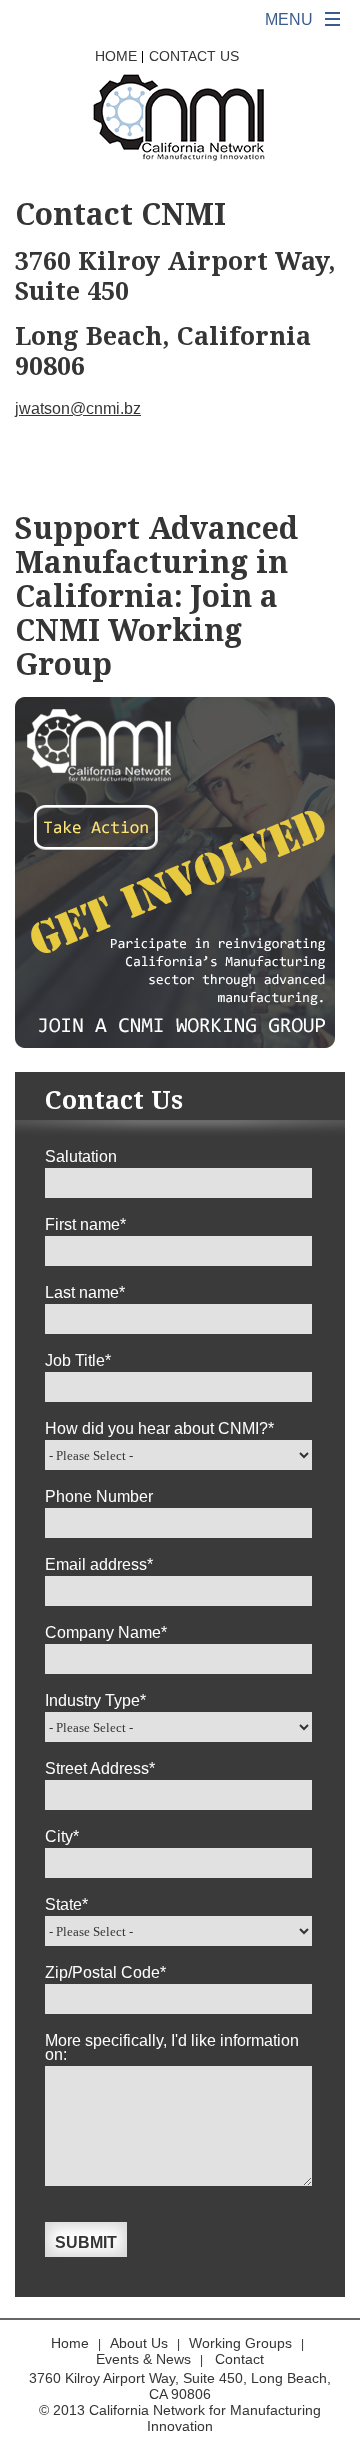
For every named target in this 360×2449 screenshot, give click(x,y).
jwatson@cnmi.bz (78, 408)
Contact (239, 2359)
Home (116, 56)
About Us (139, 2343)
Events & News (143, 2359)
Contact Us (194, 56)
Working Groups (240, 2343)
